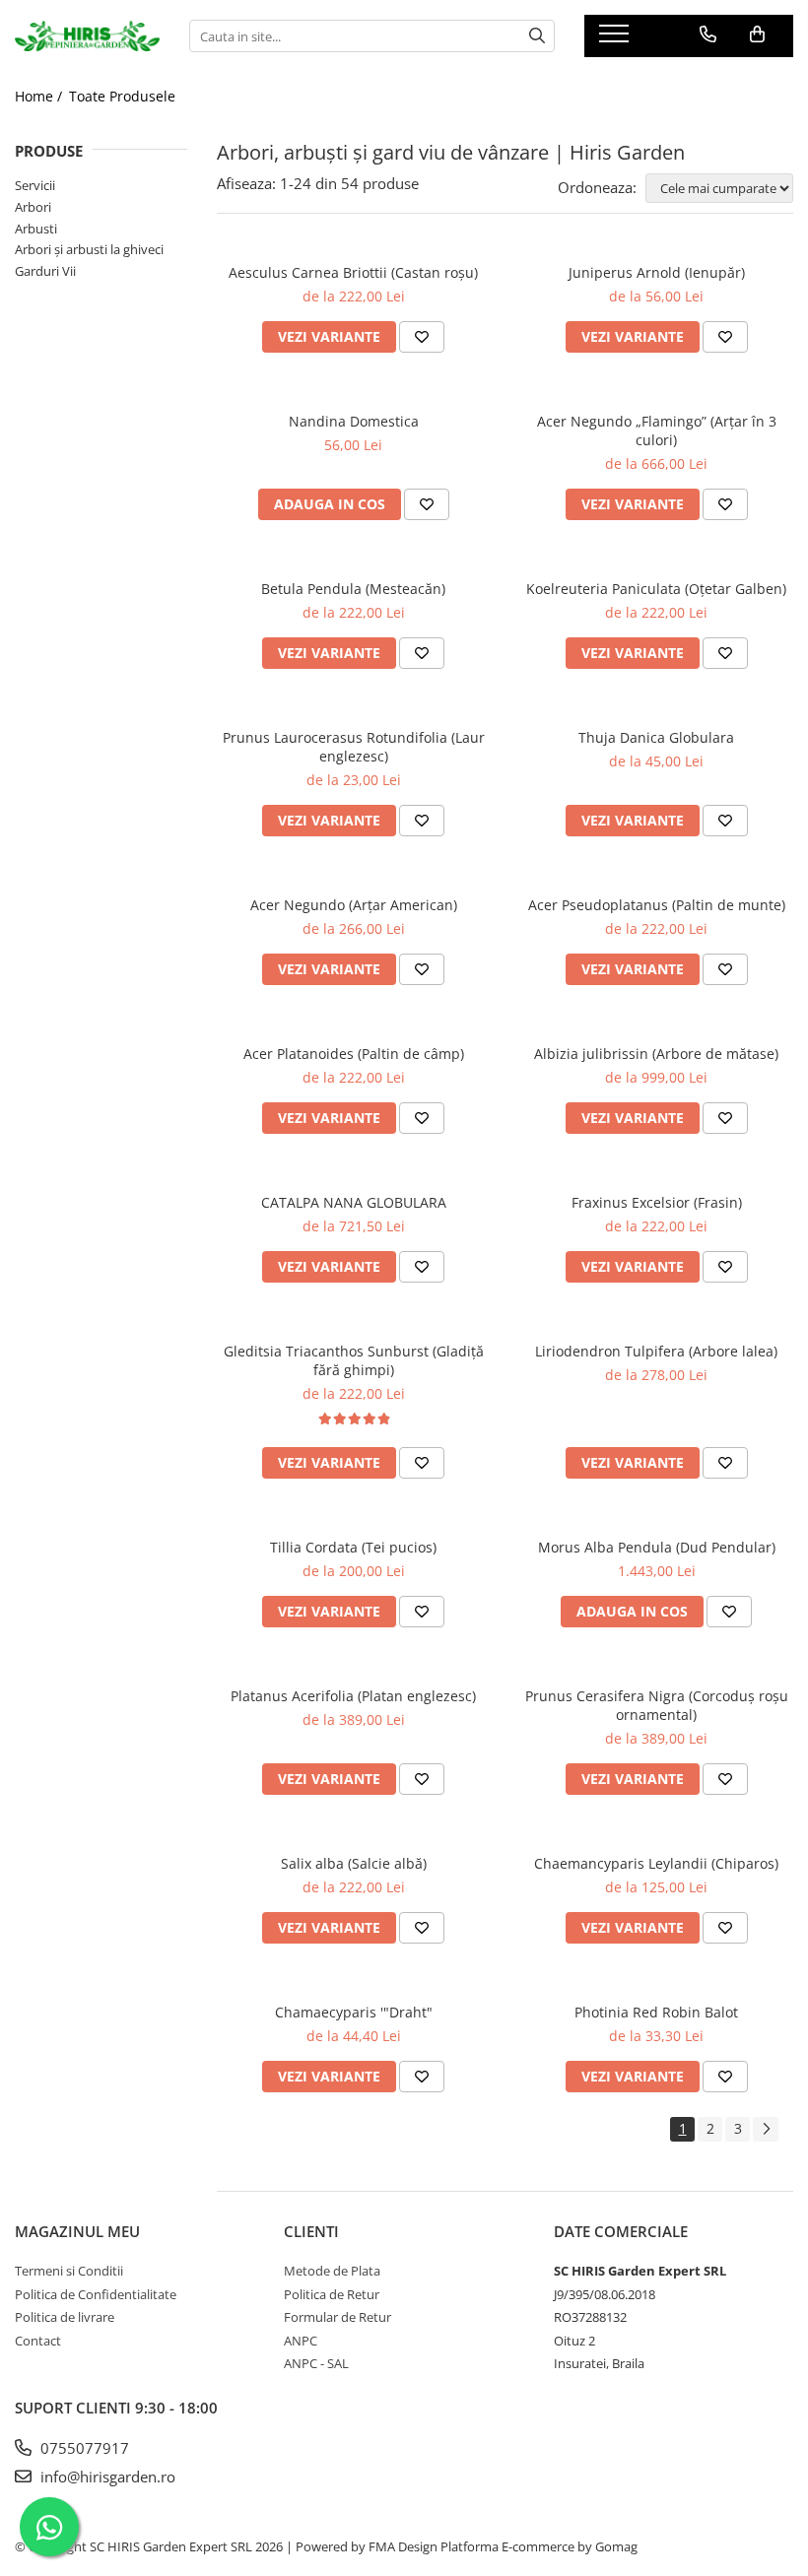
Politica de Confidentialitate (96, 2294)
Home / (40, 96)
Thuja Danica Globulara (656, 737)
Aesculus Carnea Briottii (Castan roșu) (353, 272)
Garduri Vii (45, 271)
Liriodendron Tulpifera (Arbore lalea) (656, 1351)
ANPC (301, 2341)
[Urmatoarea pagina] (766, 2129)
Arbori (33, 207)
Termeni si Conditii (69, 2271)
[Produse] (616, 39)
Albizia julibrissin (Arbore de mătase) (656, 1054)
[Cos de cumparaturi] (757, 34)
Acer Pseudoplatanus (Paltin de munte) (657, 905)
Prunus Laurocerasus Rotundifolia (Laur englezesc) (354, 747)
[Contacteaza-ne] (708, 34)
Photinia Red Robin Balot (656, 2012)
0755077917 (83, 2448)
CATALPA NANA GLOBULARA (354, 1202)
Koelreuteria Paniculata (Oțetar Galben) (656, 589)
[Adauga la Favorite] (422, 337)
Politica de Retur (332, 2294)
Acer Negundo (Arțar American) (354, 905)
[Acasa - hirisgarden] (87, 36)
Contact (38, 2341)
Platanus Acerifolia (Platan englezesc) (353, 1696)
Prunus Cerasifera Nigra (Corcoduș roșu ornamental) (657, 1705)
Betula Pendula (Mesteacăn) (353, 589)
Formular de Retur (337, 2317)
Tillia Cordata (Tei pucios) (353, 1547)
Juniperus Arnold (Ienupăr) (657, 272)
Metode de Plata (332, 2271)
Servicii (35, 185)
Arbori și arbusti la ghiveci (89, 249)
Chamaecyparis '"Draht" (354, 2012)
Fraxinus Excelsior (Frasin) (657, 1202)
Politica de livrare (65, 2317)
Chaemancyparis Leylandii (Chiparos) (656, 1863)
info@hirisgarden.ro (106, 2477)
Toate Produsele (122, 96)
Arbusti (36, 229)
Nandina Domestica (354, 421)
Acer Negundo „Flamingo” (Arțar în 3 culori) (657, 430)
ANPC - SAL (316, 2363)
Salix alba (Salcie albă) (354, 1863)
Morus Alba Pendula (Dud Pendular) (657, 1547)
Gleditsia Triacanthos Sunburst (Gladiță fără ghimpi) (354, 1360)
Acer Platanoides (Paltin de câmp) (354, 1054)
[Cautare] (537, 36)
